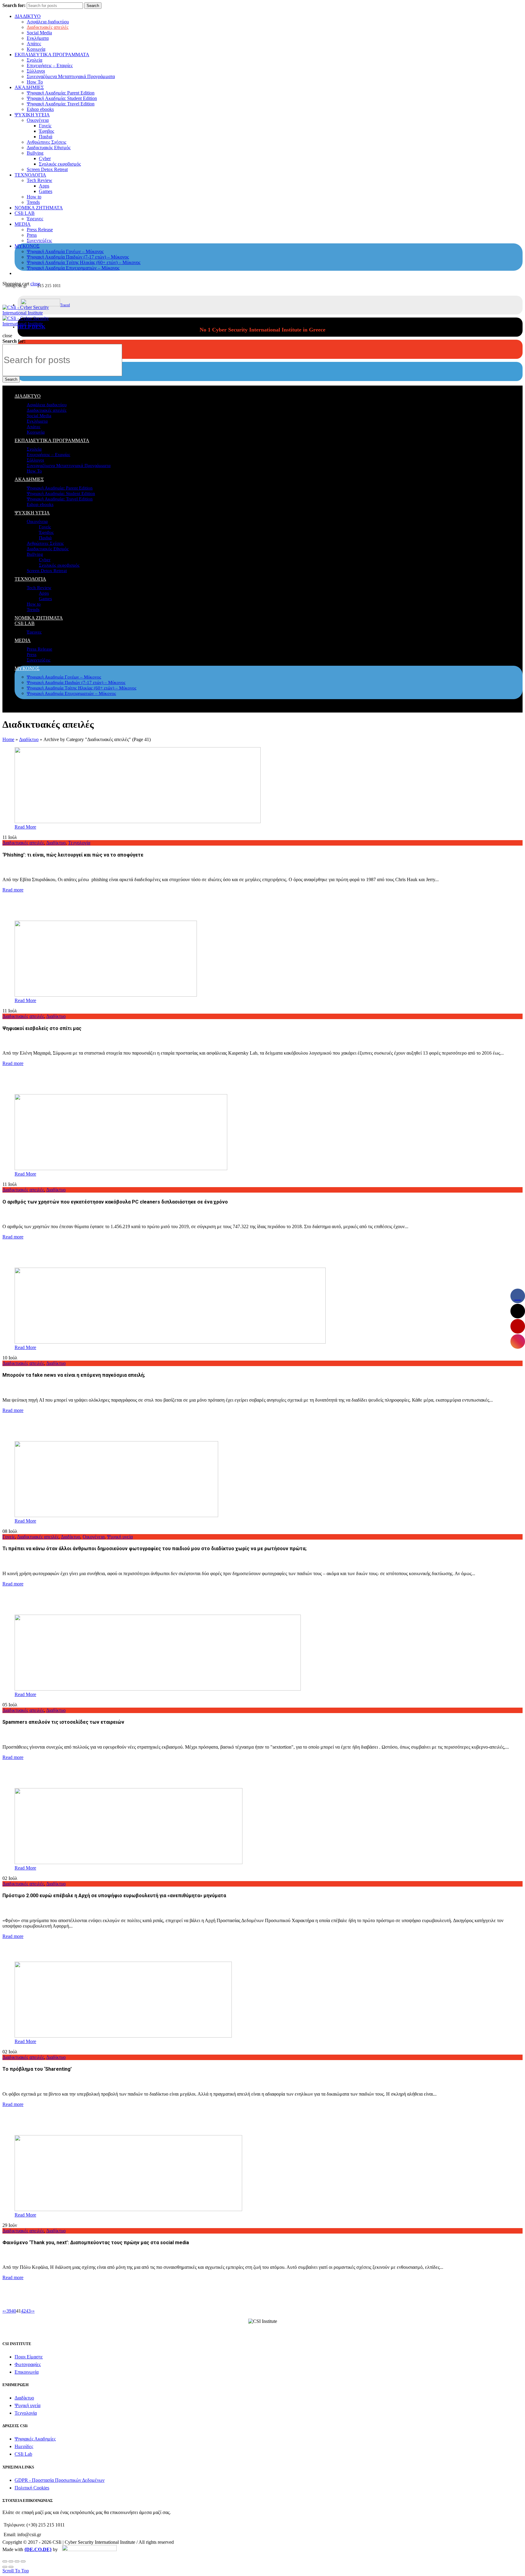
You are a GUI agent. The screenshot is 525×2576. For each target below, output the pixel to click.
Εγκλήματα (38, 38)
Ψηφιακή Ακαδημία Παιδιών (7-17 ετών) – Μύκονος (78, 257)
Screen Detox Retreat (47, 169)
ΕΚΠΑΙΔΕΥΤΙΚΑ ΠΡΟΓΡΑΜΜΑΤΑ (52, 55)
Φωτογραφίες (28, 2364)
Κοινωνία (36, 49)
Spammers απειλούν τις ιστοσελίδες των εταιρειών (63, 1722)
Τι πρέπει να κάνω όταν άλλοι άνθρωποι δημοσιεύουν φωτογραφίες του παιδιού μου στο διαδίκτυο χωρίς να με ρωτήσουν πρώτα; (154, 1549)
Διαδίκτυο (29, 739)
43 (28, 2311)
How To (35, 82)
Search (93, 6)
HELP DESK (31, 327)
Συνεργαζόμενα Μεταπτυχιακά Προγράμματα (71, 76)
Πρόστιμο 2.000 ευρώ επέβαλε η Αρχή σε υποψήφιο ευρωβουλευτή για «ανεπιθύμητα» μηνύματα (114, 1896)
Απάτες (34, 44)
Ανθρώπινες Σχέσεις (46, 142)
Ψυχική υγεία (120, 1537)
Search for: (14, 5)
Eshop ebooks (40, 109)
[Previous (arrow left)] (5, 2567)
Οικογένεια (38, 120)
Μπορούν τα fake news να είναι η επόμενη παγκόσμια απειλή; (74, 1375)
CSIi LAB (25, 213)
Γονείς (45, 126)
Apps (44, 186)
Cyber (45, 158)
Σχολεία (34, 60)
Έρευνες (35, 219)
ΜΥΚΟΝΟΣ (27, 246)
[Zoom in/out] (23, 2561)
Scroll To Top (16, 2571)
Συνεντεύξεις (39, 240)
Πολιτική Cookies (32, 2488)
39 (9, 2311)
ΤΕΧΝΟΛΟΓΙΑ (30, 175)
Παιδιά (46, 137)
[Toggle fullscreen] (17, 2561)
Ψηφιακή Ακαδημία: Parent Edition (61, 93)
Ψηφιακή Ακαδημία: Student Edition (62, 98)
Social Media (39, 33)
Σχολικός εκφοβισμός (60, 164)
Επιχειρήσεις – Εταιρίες (50, 65)
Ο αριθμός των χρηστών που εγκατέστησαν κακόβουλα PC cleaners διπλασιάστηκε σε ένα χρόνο (115, 1202)
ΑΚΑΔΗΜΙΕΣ (29, 87)
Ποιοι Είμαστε (29, 2357)
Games (46, 191)
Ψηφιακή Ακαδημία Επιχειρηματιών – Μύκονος (73, 268)
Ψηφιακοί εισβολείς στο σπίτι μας (42, 1028)
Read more (13, 890)
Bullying (35, 153)
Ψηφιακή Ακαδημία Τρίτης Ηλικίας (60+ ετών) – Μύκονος (84, 262)
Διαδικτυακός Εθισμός (49, 148)
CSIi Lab (23, 2454)
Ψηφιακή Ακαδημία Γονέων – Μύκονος (65, 251)
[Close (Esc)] (5, 2561)
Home (8, 739)
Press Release (40, 230)
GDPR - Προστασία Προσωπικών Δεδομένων (60, 2480)
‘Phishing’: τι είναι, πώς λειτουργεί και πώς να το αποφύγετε (73, 855)
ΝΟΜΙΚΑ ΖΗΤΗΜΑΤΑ (39, 208)
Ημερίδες (24, 2446)
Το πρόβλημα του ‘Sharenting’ (37, 2069)
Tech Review (39, 180)
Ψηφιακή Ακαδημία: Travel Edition (61, 104)
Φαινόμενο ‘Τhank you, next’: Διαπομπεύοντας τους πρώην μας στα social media (96, 2243)
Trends (33, 202)
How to (34, 197)
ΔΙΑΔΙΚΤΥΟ (28, 16)
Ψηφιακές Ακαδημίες (35, 2439)
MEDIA (23, 224)
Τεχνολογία (79, 843)
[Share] (11, 2561)
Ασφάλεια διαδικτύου (48, 22)
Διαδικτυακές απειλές (48, 27)
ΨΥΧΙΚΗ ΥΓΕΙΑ (32, 115)
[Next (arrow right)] (11, 2567)
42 (23, 2311)
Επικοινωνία (27, 2372)
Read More (25, 827)
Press (32, 235)
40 (14, 2311)
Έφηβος (46, 131)
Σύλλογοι (36, 71)
